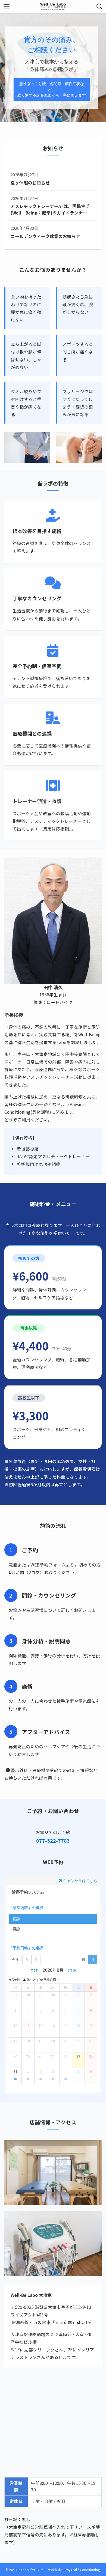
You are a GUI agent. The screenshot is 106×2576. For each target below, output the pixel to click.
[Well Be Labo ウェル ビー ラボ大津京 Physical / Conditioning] (53, 7)
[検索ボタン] (99, 7)
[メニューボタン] (7, 7)
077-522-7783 (53, 1841)
